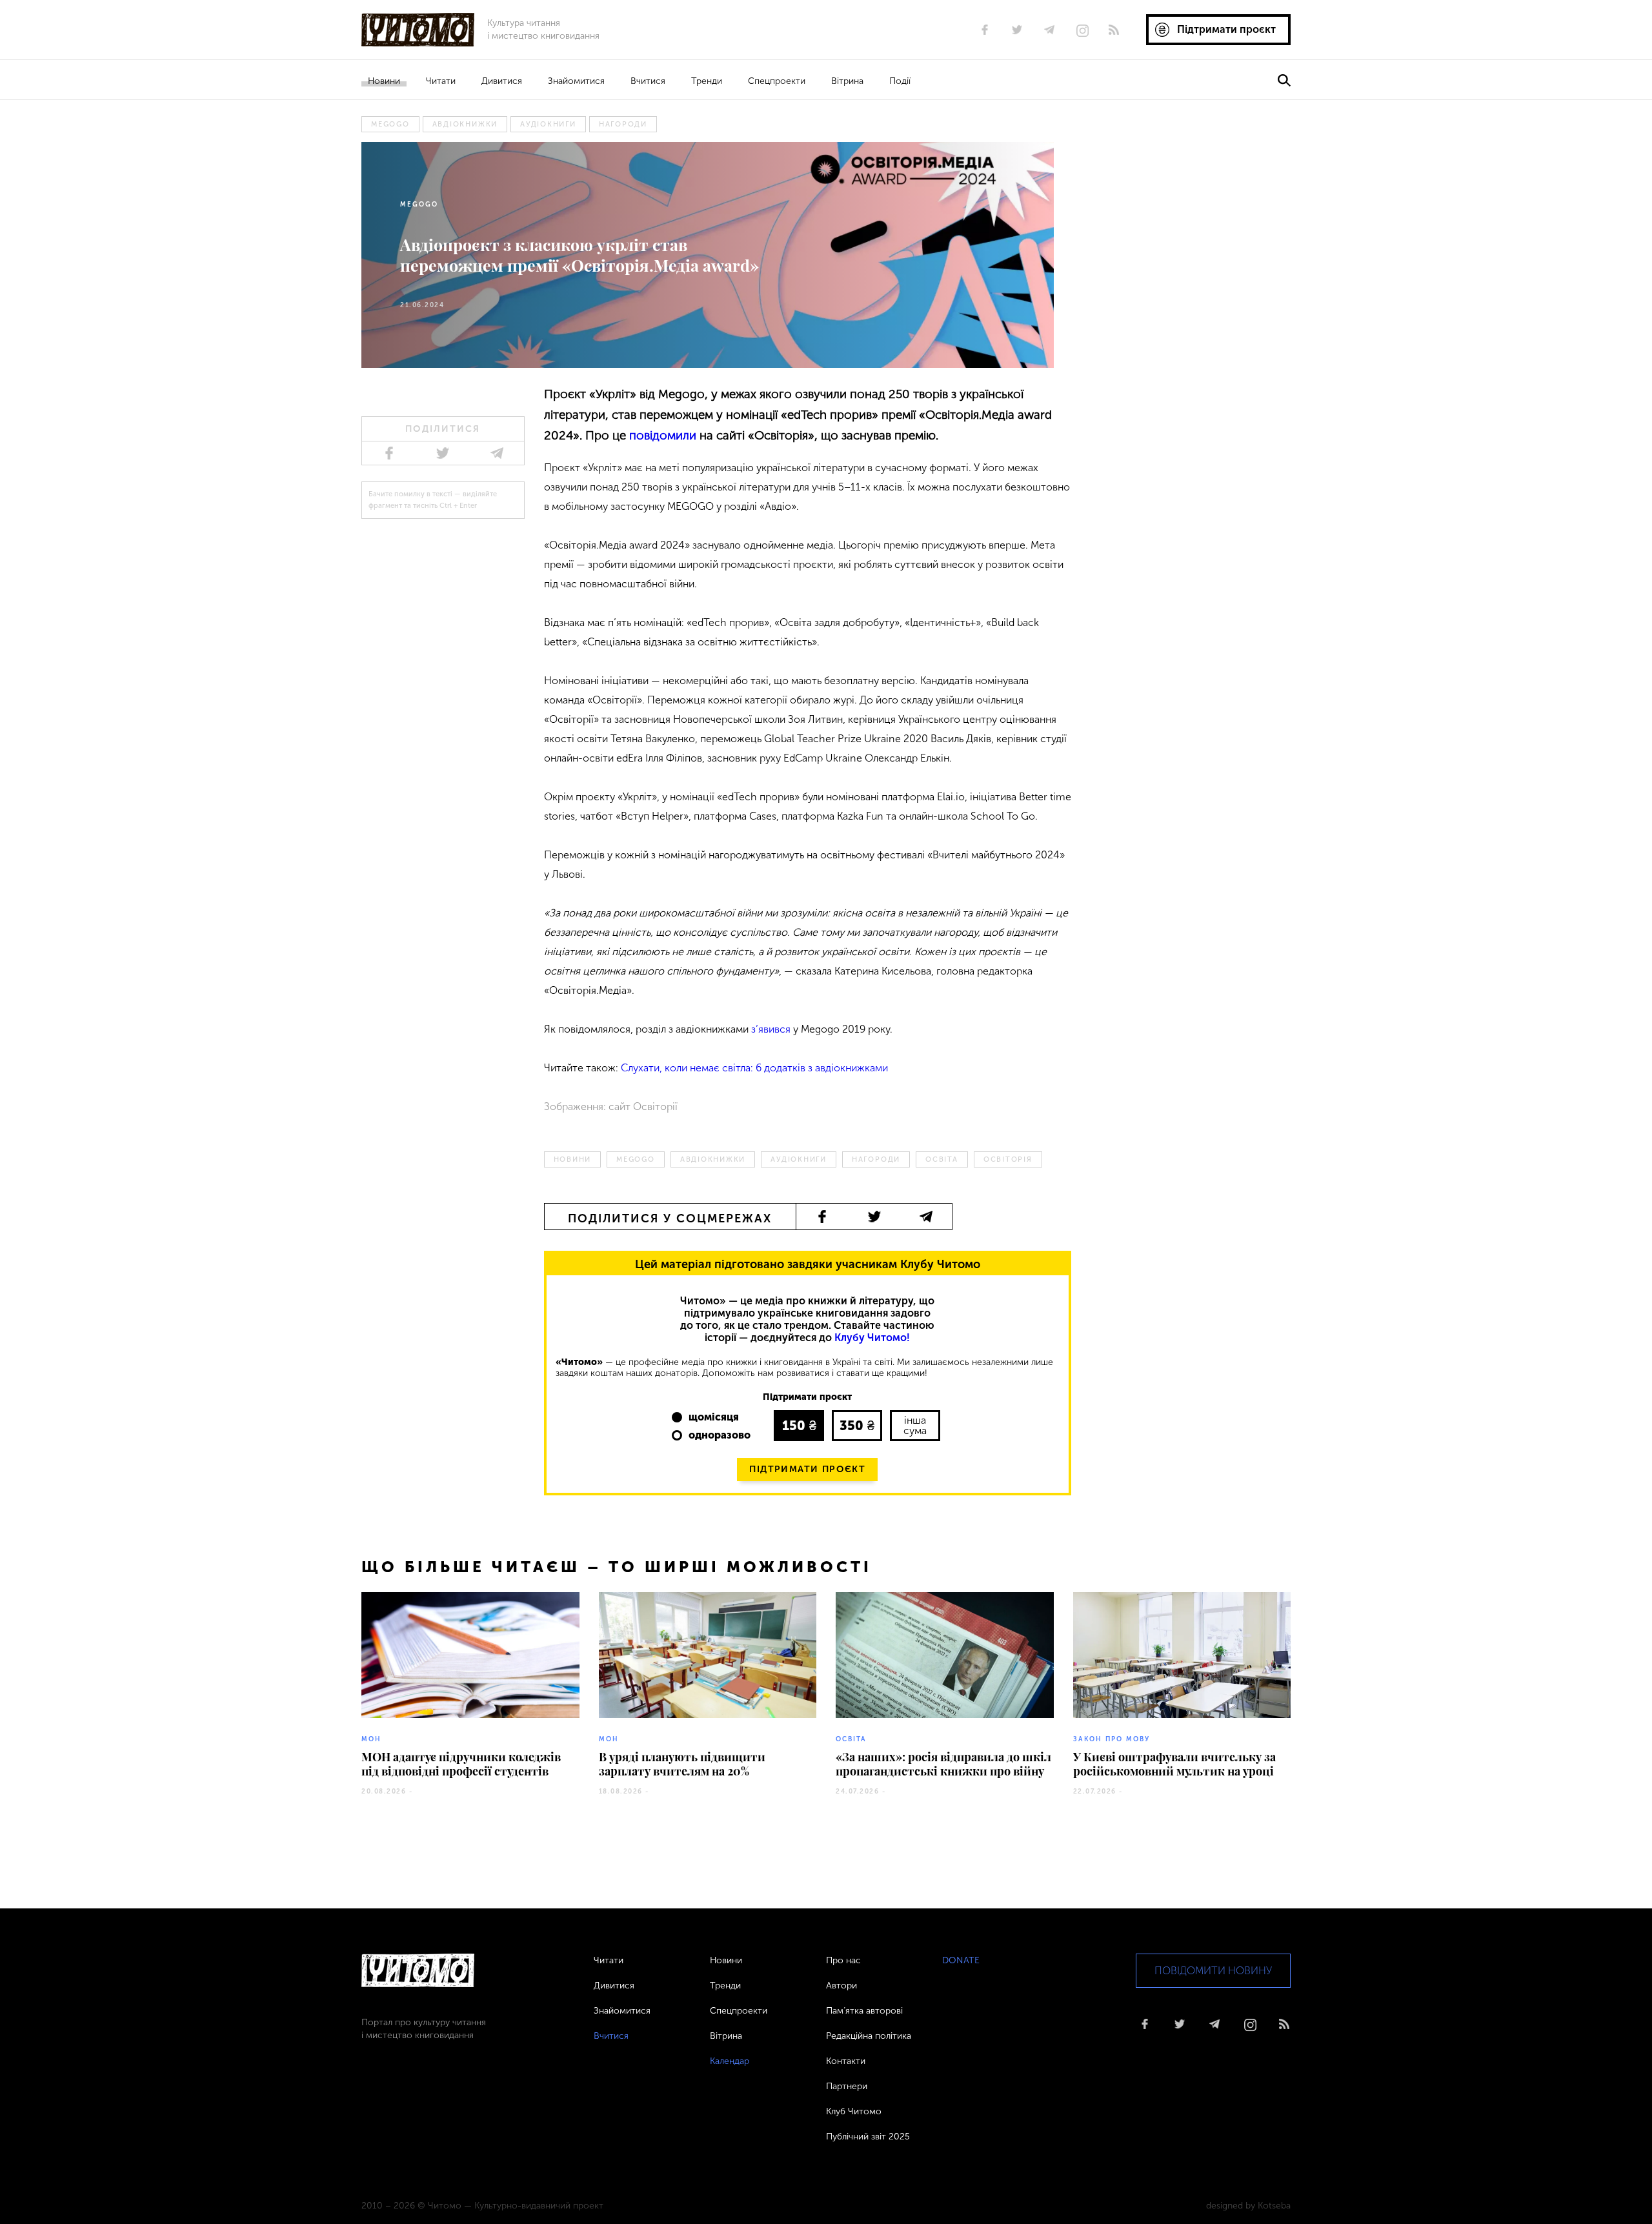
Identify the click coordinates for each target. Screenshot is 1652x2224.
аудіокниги (548, 124)
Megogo (390, 124)
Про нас (843, 1960)
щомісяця (714, 1417)
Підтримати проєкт (807, 1469)
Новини (384, 81)
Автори (841, 1986)
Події (900, 81)
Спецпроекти (777, 81)
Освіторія (1008, 1159)
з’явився (771, 1029)
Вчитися (648, 81)
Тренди (707, 81)
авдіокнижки (465, 124)
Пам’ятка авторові (864, 2011)
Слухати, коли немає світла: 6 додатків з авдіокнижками (754, 1068)
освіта (942, 1159)
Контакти (846, 2061)
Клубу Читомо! (872, 1338)
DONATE (961, 1960)
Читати (441, 81)
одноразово (720, 1435)
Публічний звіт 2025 (868, 2137)
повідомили (663, 435)
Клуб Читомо (854, 2111)
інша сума (915, 1425)
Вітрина (847, 81)
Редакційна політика (869, 2036)
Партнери (847, 2086)
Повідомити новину (1213, 1971)
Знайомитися (576, 81)
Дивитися (502, 81)
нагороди (623, 124)
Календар (730, 2061)
